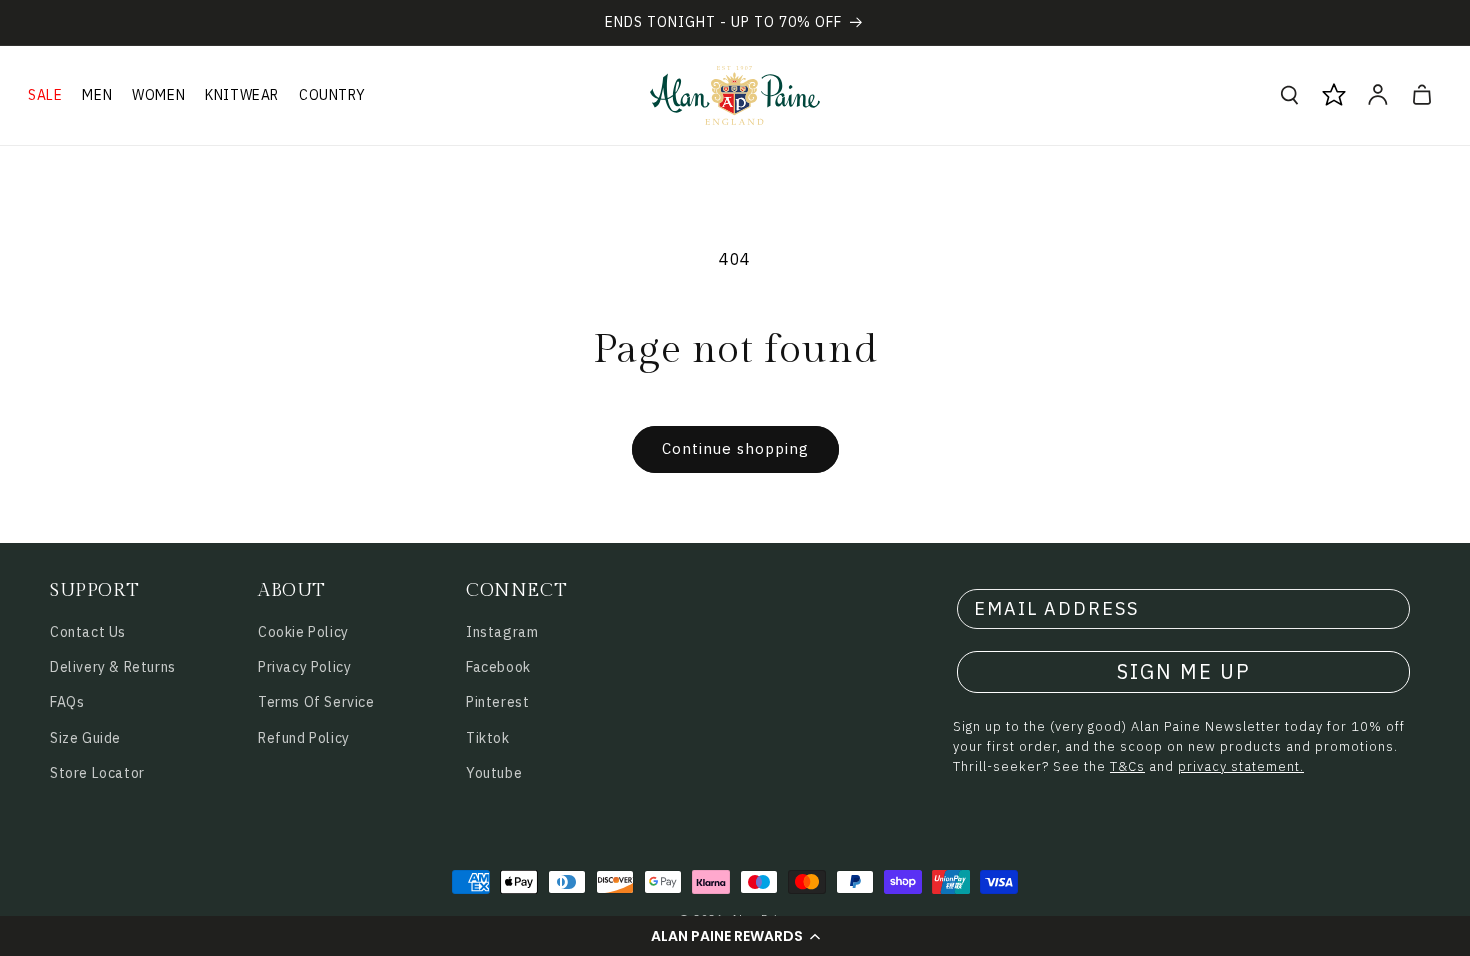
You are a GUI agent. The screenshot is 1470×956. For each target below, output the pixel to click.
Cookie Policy (303, 632)
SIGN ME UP (1184, 671)
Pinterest (497, 702)
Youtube (494, 773)
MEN (97, 95)
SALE (45, 95)
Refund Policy (304, 738)
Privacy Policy (304, 667)
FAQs (67, 702)
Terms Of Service (316, 702)
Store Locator (97, 773)
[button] (735, 936)
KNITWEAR (242, 95)
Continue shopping (735, 448)
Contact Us (88, 632)
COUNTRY (332, 95)
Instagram (502, 632)
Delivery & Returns (113, 667)
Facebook (498, 667)
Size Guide (85, 738)
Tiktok (488, 738)
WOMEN (158, 95)
